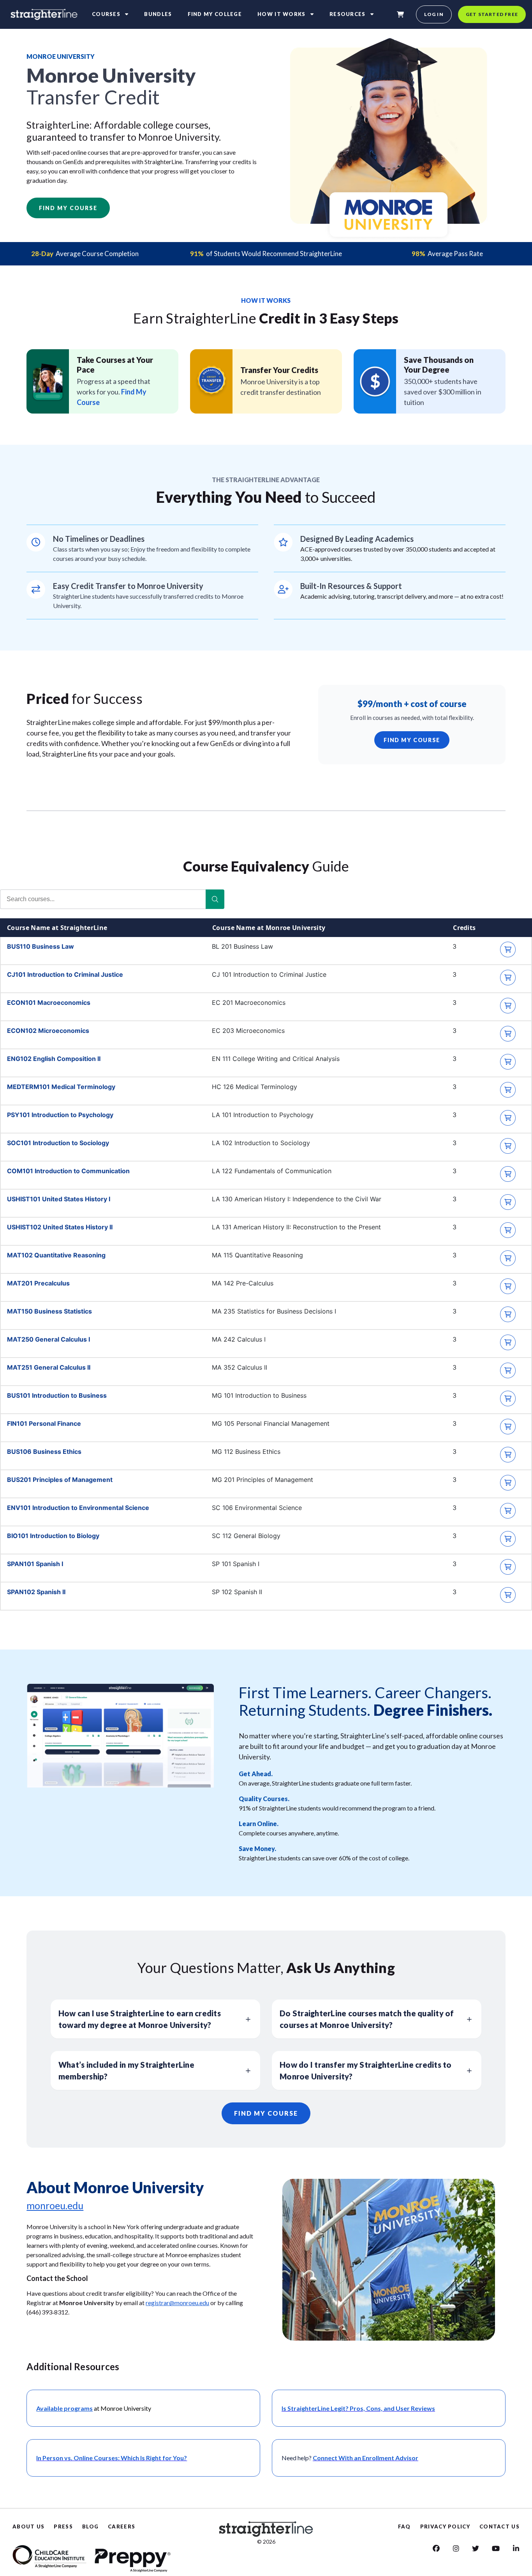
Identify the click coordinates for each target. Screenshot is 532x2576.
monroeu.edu (55, 2205)
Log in (434, 14)
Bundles (158, 14)
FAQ (404, 2526)
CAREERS (122, 2526)
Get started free (492, 14)
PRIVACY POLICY (445, 2526)
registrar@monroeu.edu (177, 2303)
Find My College (215, 14)
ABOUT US (28, 2526)
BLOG (90, 2526)
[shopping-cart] (400, 14)
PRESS (63, 2526)
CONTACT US (499, 2526)
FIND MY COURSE (412, 740)
